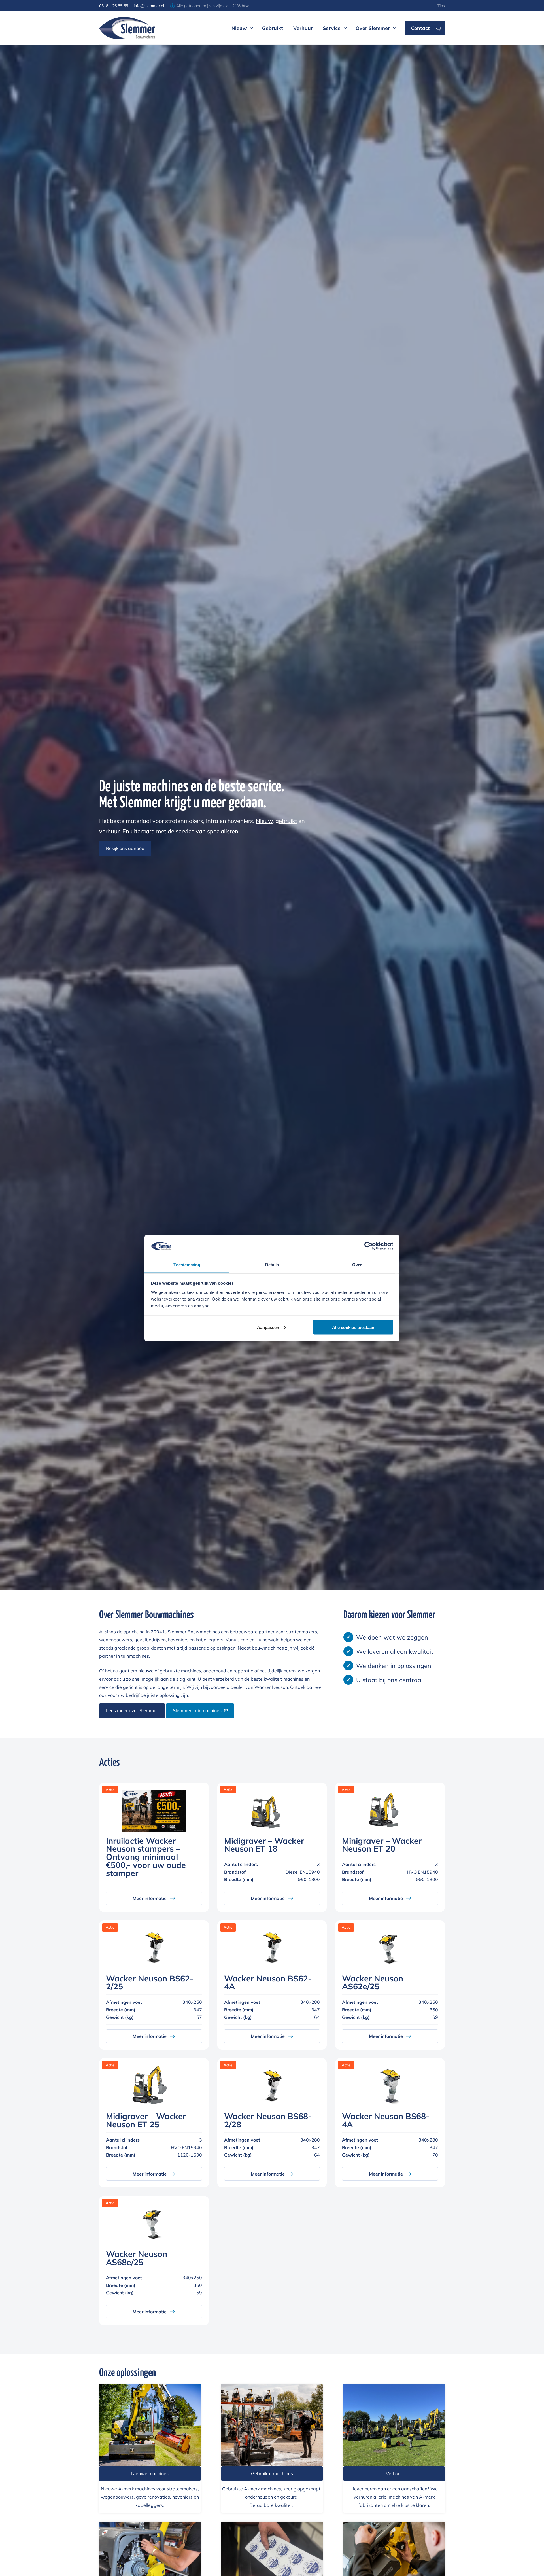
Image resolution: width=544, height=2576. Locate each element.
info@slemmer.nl (149, 6)
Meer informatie (150, 1898)
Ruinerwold (268, 1640)
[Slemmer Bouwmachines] (127, 28)
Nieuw (264, 821)
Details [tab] (272, 1264)
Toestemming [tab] (187, 1264)
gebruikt (286, 821)
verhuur (109, 831)
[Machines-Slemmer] (394, 2426)
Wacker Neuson (271, 1687)
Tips (441, 6)
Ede (244, 1640)
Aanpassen (268, 1327)
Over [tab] (357, 1264)
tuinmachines (135, 1656)
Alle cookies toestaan (353, 1327)
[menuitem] (441, 6)
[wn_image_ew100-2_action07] (150, 2426)
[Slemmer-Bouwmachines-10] (272, 2426)
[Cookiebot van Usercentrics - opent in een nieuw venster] (368, 1246)
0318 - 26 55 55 (114, 6)
